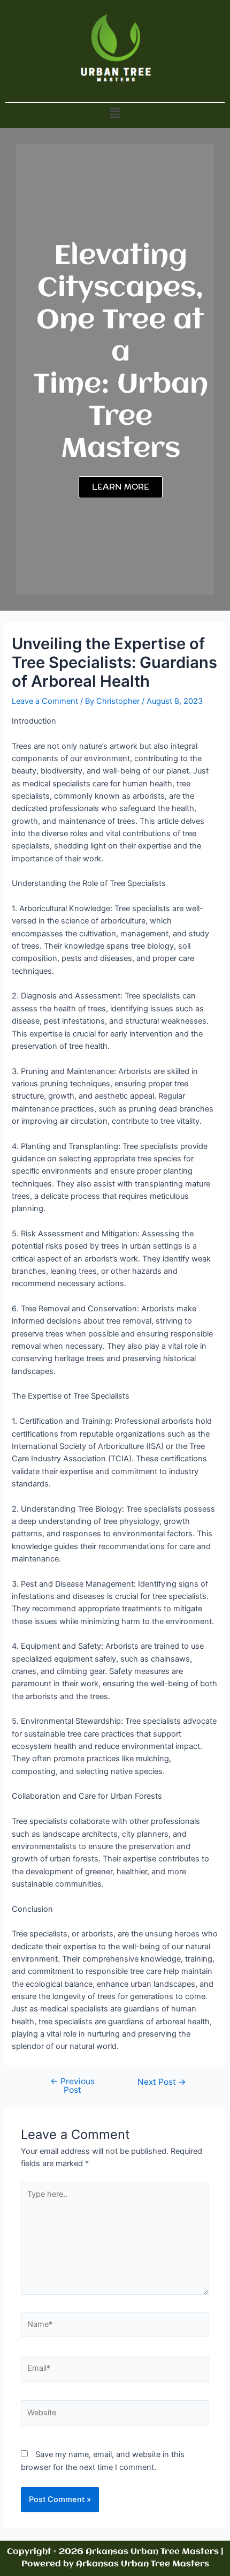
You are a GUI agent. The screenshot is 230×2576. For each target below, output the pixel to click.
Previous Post (72, 2086)
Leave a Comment (45, 701)
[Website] (115, 2415)
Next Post (162, 2082)
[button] (115, 113)
